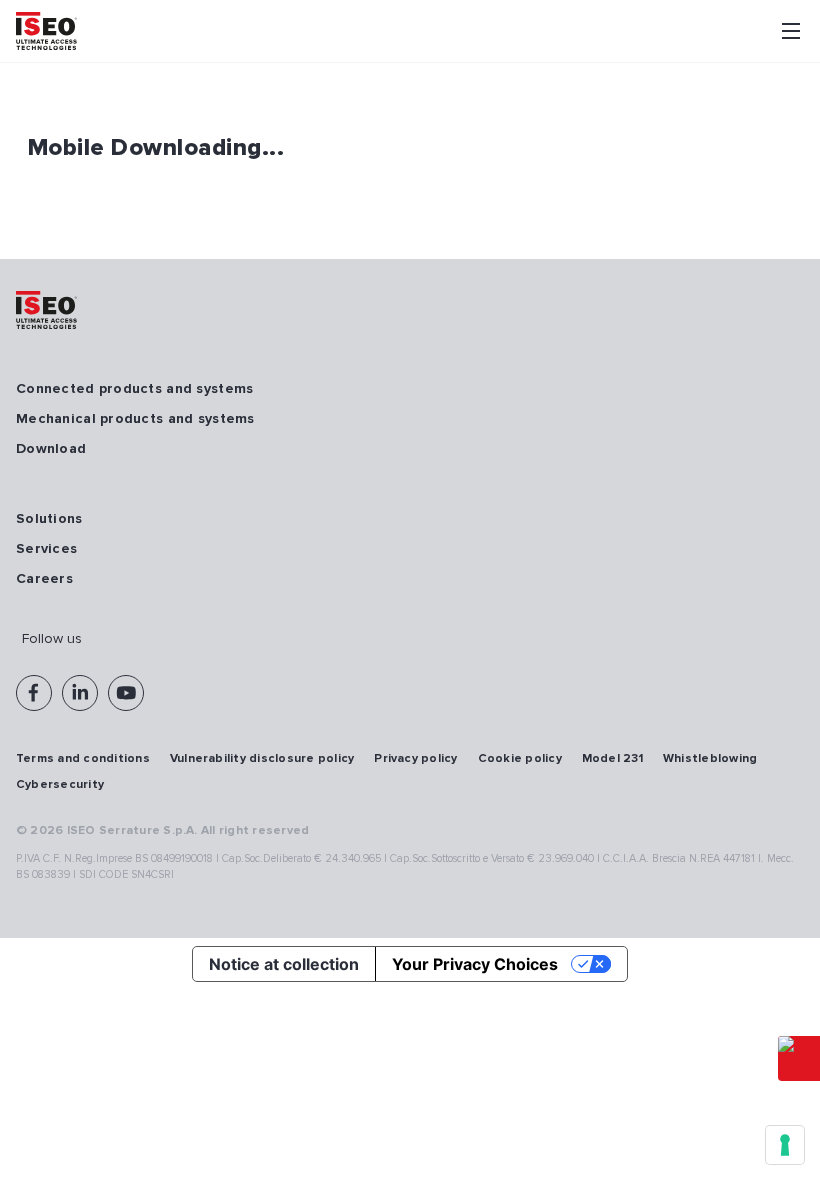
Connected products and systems (134, 388)
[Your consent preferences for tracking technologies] (785, 1145)
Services (46, 548)
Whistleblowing (710, 758)
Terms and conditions (83, 758)
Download (51, 448)
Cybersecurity (60, 784)
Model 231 (612, 758)
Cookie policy (520, 758)
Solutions (49, 518)
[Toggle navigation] (791, 31)
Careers (44, 578)
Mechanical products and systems (135, 418)
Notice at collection (284, 964)
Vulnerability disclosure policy (262, 758)
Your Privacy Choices (475, 964)
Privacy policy (415, 758)
